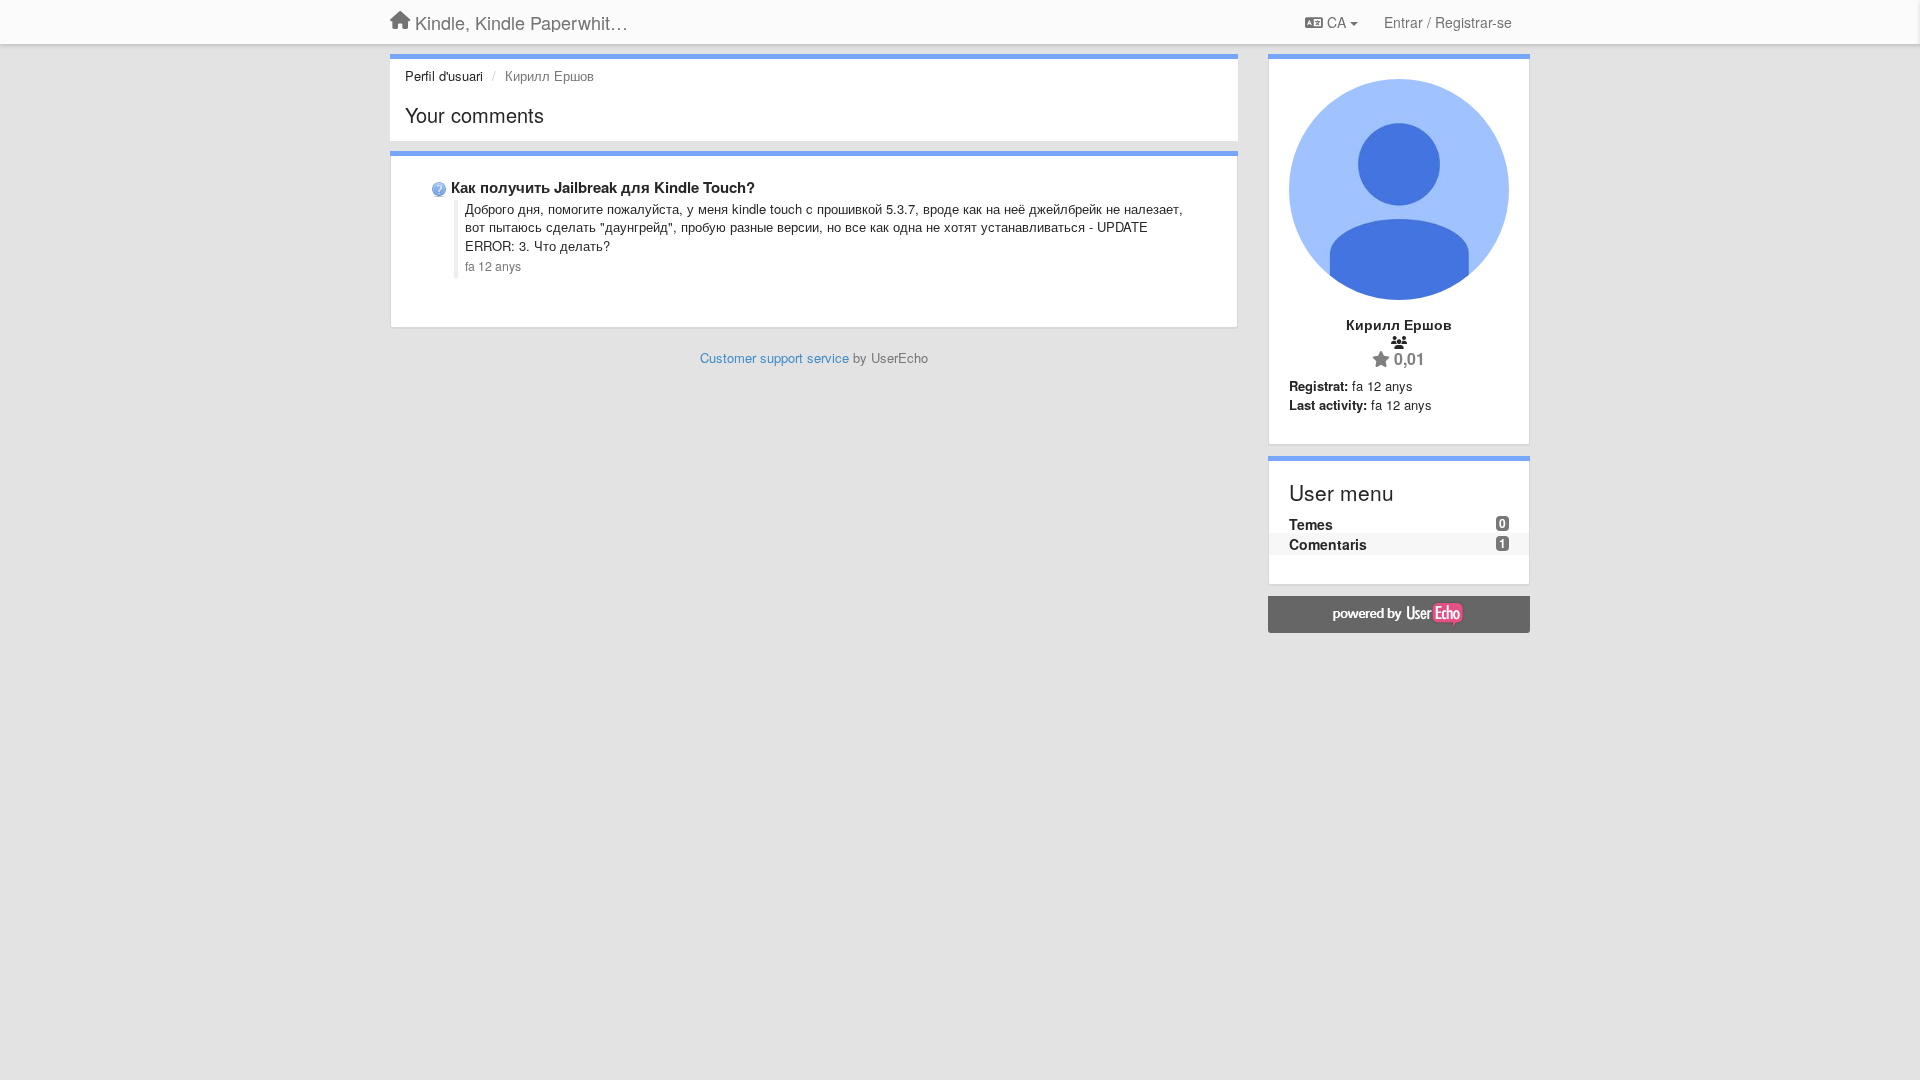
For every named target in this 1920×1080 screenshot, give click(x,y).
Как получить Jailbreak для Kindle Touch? (603, 187)
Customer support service (774, 357)
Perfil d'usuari (444, 75)
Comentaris (1328, 544)
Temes (1311, 524)
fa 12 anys (493, 266)
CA (1336, 22)
